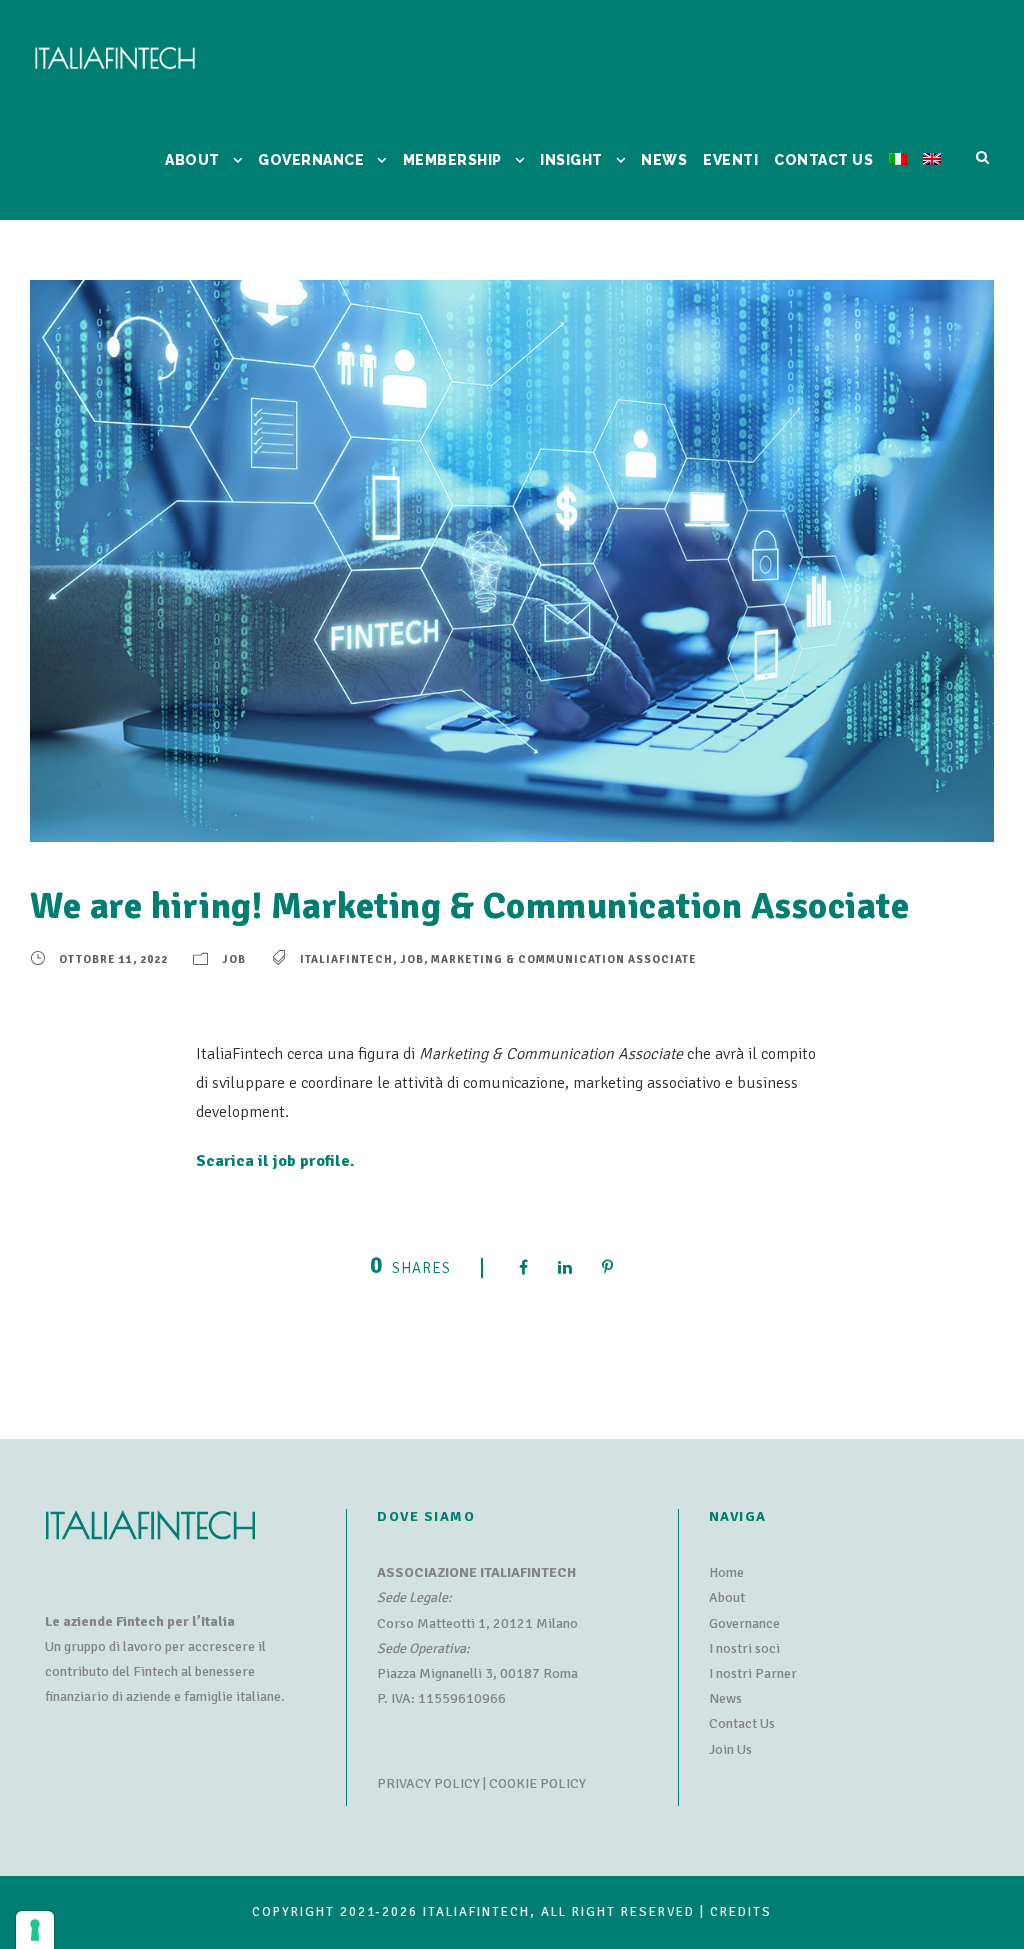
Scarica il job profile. (275, 1161)
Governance (744, 1623)
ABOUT (192, 160)
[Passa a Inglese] (932, 184)
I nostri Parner (753, 1673)
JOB (234, 959)
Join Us (730, 1749)
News (725, 1698)
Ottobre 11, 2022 (113, 959)
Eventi (730, 160)
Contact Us (742, 1723)
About (727, 1597)
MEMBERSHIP (452, 160)
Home (726, 1572)
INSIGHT (571, 160)
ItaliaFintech (346, 959)
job (412, 959)
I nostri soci (744, 1648)
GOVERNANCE (311, 160)
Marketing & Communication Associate (564, 959)
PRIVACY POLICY (428, 1783)
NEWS (664, 160)
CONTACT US (823, 160)
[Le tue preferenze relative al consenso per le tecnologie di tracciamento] (35, 1930)
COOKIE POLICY (537, 1783)
